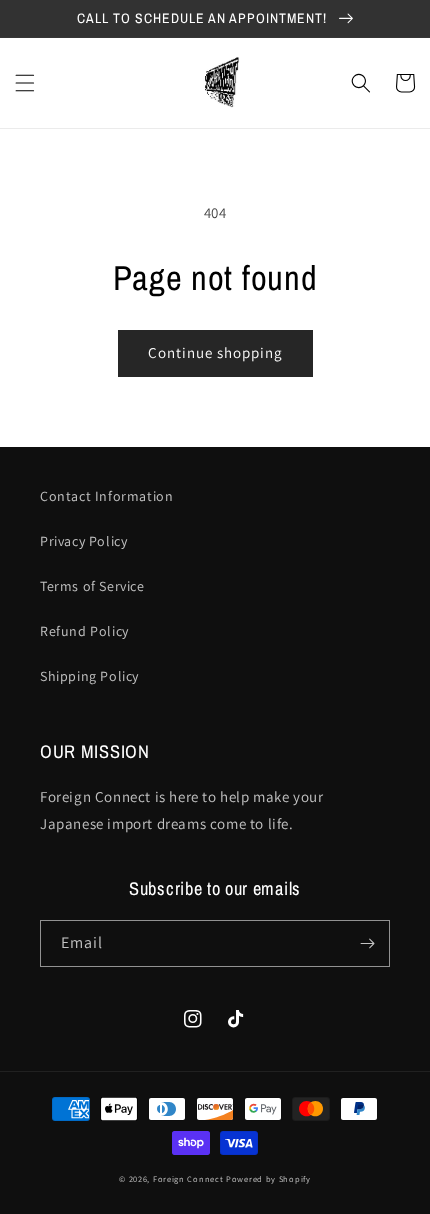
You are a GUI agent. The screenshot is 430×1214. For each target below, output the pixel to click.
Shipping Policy (89, 676)
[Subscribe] (367, 943)
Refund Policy (84, 631)
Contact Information (106, 496)
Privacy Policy (83, 541)
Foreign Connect (188, 1178)
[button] (25, 83)
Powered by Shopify (268, 1178)
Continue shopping (215, 352)
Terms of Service (92, 586)
